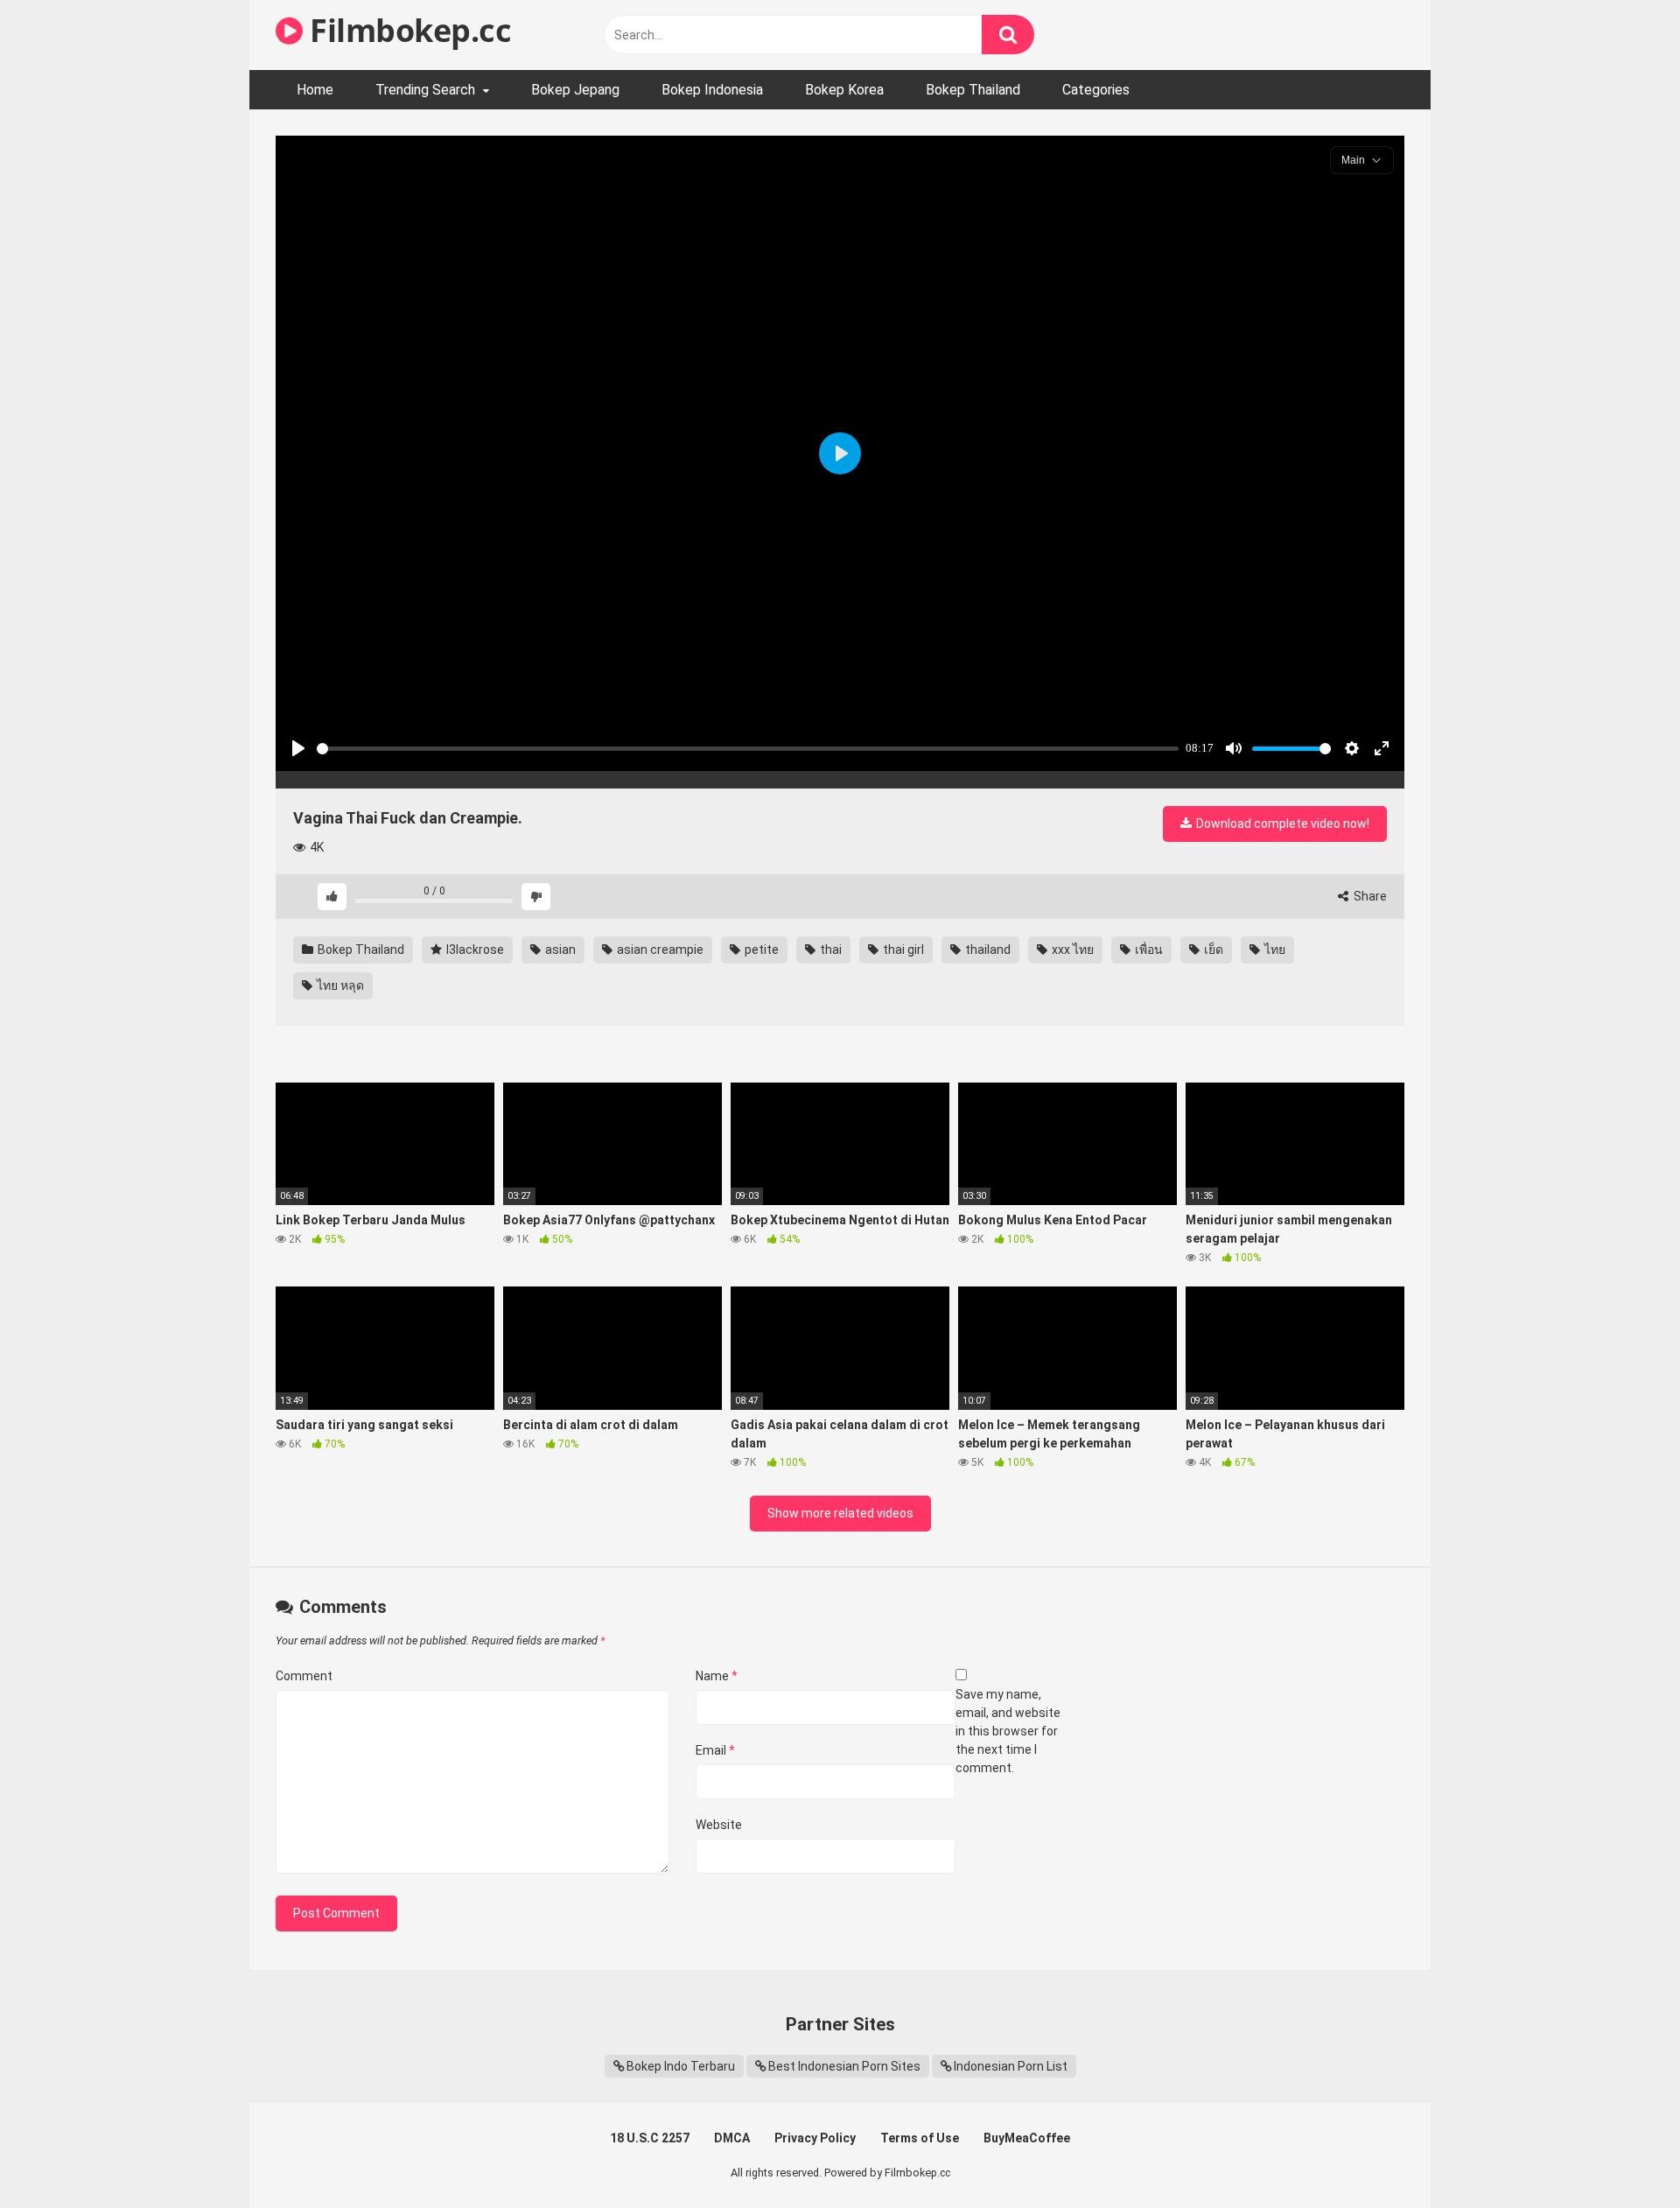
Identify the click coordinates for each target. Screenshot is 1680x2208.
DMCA (732, 2138)
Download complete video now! (1281, 824)
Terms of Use (920, 2138)
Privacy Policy (815, 2138)
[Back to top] (1621, 2155)
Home (315, 90)
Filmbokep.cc (407, 30)
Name (717, 1676)
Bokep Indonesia (712, 90)
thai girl (902, 950)
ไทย (1274, 950)
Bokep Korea (844, 90)
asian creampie (659, 950)
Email (715, 1750)
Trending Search (425, 90)
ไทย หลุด (339, 985)
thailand (987, 950)
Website (719, 1825)
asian (559, 950)
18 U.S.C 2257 (650, 2138)
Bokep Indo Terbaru (681, 2066)
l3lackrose (474, 950)
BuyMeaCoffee (1027, 2138)
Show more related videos (840, 1513)
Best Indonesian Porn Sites (844, 2066)
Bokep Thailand (973, 90)
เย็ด (1212, 950)
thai (829, 950)
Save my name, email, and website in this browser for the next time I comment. (1008, 1731)
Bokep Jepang (575, 90)
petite (760, 950)
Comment (304, 1676)
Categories (1096, 90)
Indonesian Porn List (1011, 2066)
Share (1369, 896)
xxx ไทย (1071, 950)
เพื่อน (1148, 950)
